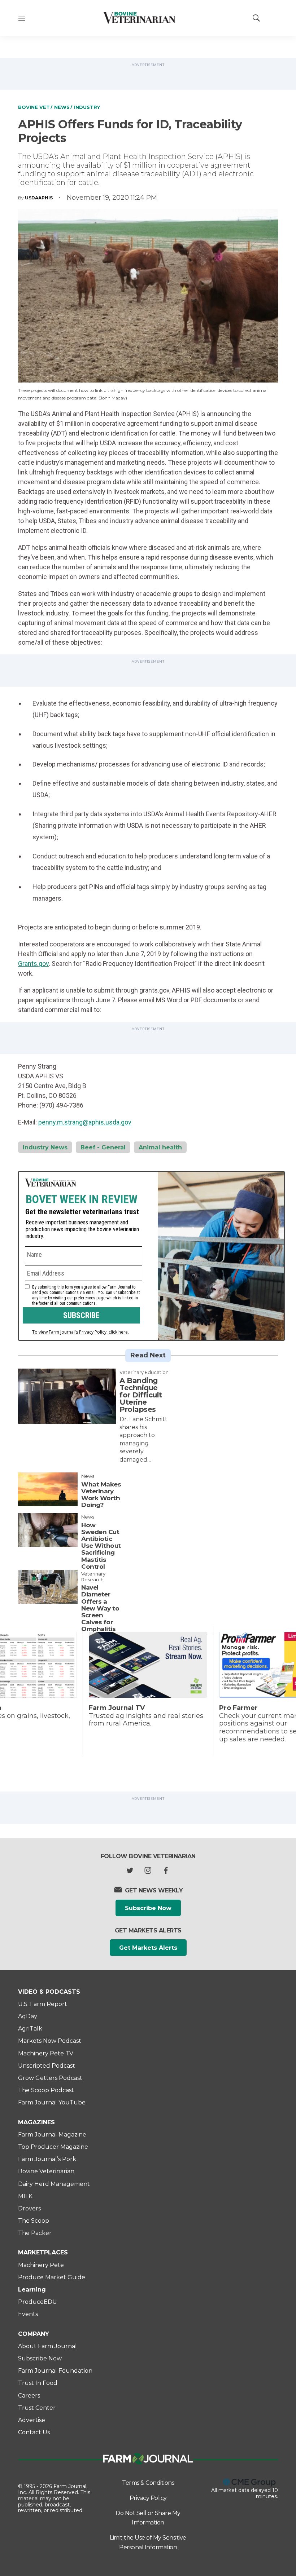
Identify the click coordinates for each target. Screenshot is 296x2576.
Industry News (45, 1147)
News (62, 107)
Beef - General (103, 1147)
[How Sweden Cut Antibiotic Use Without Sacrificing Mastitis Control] (48, 1530)
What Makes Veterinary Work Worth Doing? (101, 1495)
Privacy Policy (148, 2498)
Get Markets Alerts (148, 1948)
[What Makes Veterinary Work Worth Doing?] (48, 1489)
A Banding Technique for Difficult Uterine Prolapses (141, 1395)
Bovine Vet (34, 107)
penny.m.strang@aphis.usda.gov (85, 1122)
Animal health (160, 1147)
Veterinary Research (93, 1577)
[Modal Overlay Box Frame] (151, 1256)
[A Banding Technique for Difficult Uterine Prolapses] (67, 1396)
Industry (87, 107)
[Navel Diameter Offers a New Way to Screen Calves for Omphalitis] (48, 1587)
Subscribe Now (148, 1908)
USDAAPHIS (39, 198)
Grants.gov (33, 964)
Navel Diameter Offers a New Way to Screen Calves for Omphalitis (100, 1608)
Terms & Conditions (148, 2483)
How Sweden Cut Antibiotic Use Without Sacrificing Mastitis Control (101, 1546)
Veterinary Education (144, 1372)
